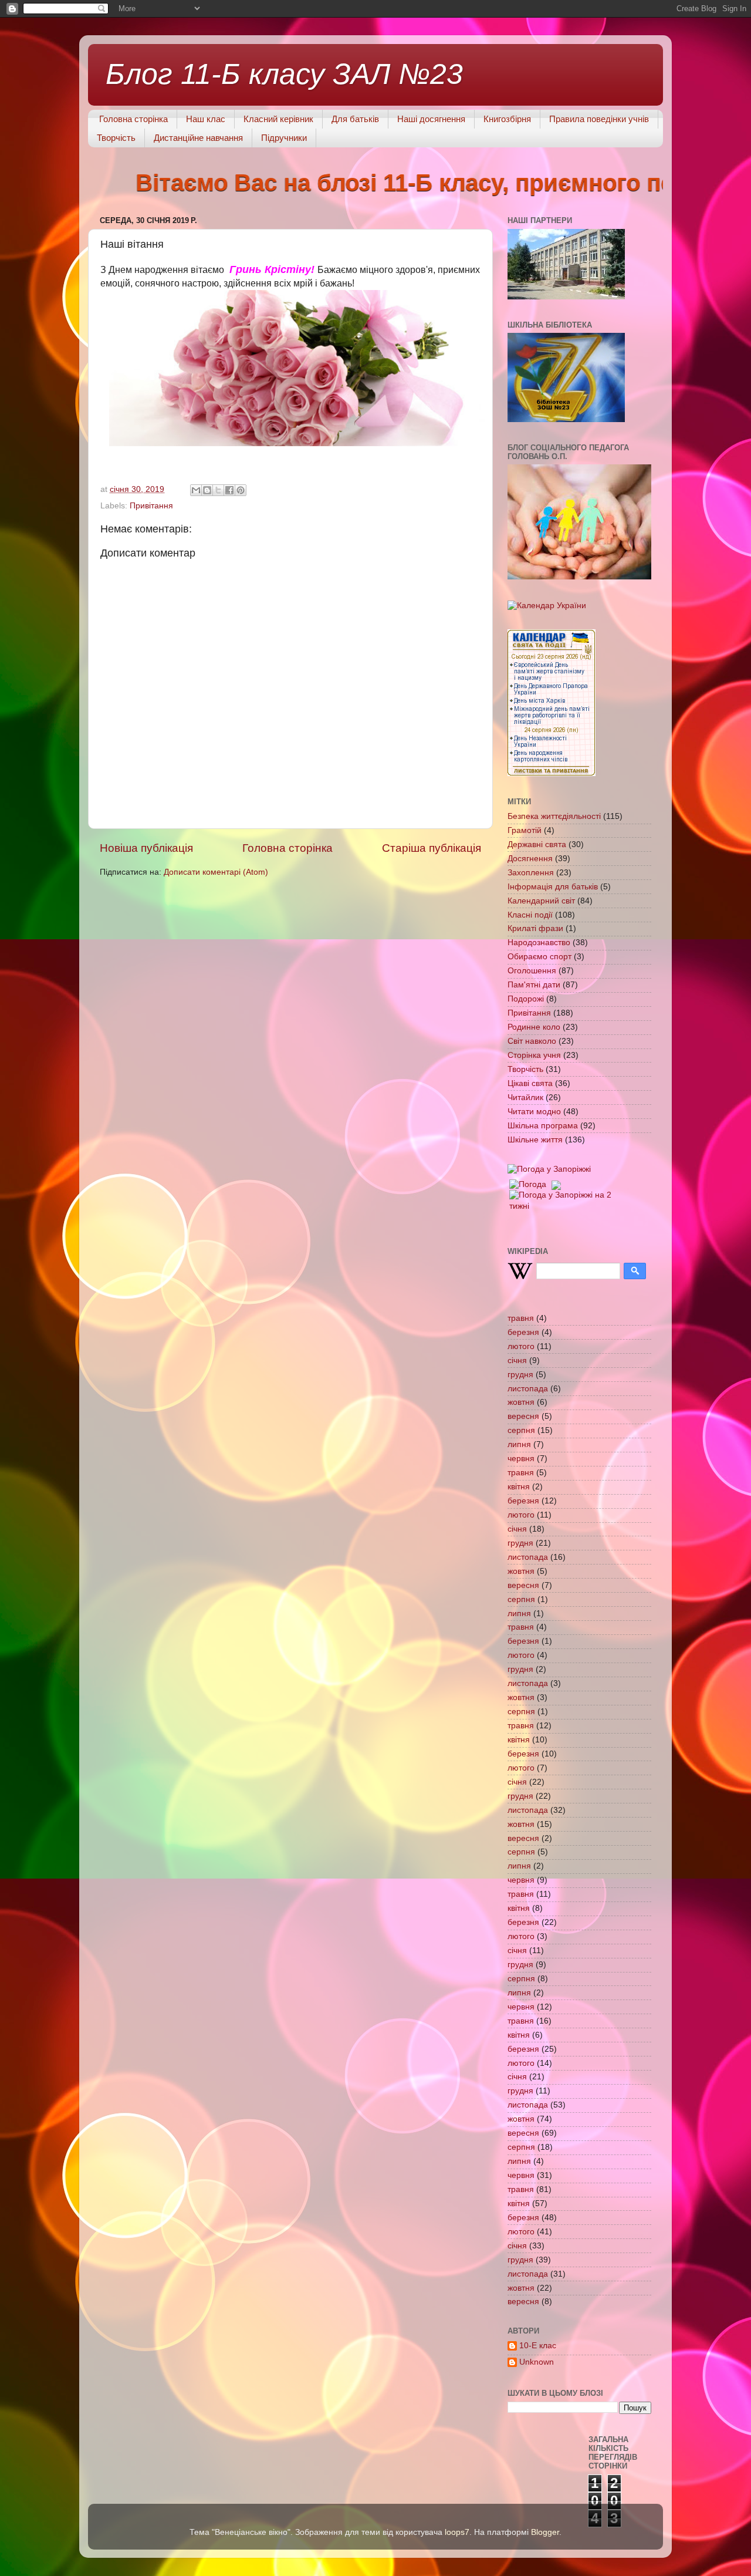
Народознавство (539, 943)
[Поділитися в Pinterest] (241, 490)
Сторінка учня (534, 1055)
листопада (528, 1389)
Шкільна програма (543, 1126)
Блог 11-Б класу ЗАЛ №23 (284, 74)
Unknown (537, 2362)
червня (521, 1459)
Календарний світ (541, 901)
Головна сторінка (133, 119)
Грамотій (525, 830)
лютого (521, 1346)
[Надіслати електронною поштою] (196, 490)
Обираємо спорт (539, 957)
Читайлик (525, 1098)
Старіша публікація (432, 848)
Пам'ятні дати (534, 985)
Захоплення (531, 873)
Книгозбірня (507, 119)
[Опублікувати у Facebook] (229, 490)
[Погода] (534, 1182)
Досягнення (530, 859)
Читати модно (534, 1112)
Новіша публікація (146, 848)
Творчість (116, 138)
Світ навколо (532, 1041)
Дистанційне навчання (198, 138)
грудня (520, 1375)
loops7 (457, 2532)
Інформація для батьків (553, 887)
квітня (519, 1487)
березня (523, 1332)
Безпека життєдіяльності (554, 816)
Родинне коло (534, 1027)
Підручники (284, 138)
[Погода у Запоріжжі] (549, 1169)
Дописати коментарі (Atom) (216, 872)
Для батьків (355, 119)
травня (521, 1318)
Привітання (151, 506)
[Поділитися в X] (218, 490)
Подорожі (526, 999)
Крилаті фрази (535, 928)
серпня (521, 1430)
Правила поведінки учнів (599, 119)
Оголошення (532, 971)
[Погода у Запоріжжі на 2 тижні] (561, 1198)
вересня (523, 1416)
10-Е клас (538, 2346)
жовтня (521, 1402)
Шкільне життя (535, 1140)
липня (519, 1444)
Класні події (530, 915)
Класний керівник (278, 119)
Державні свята (537, 844)
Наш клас (206, 119)
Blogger (545, 2532)
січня (517, 1361)
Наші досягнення (431, 119)
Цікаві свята (530, 1083)
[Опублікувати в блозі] (207, 490)
